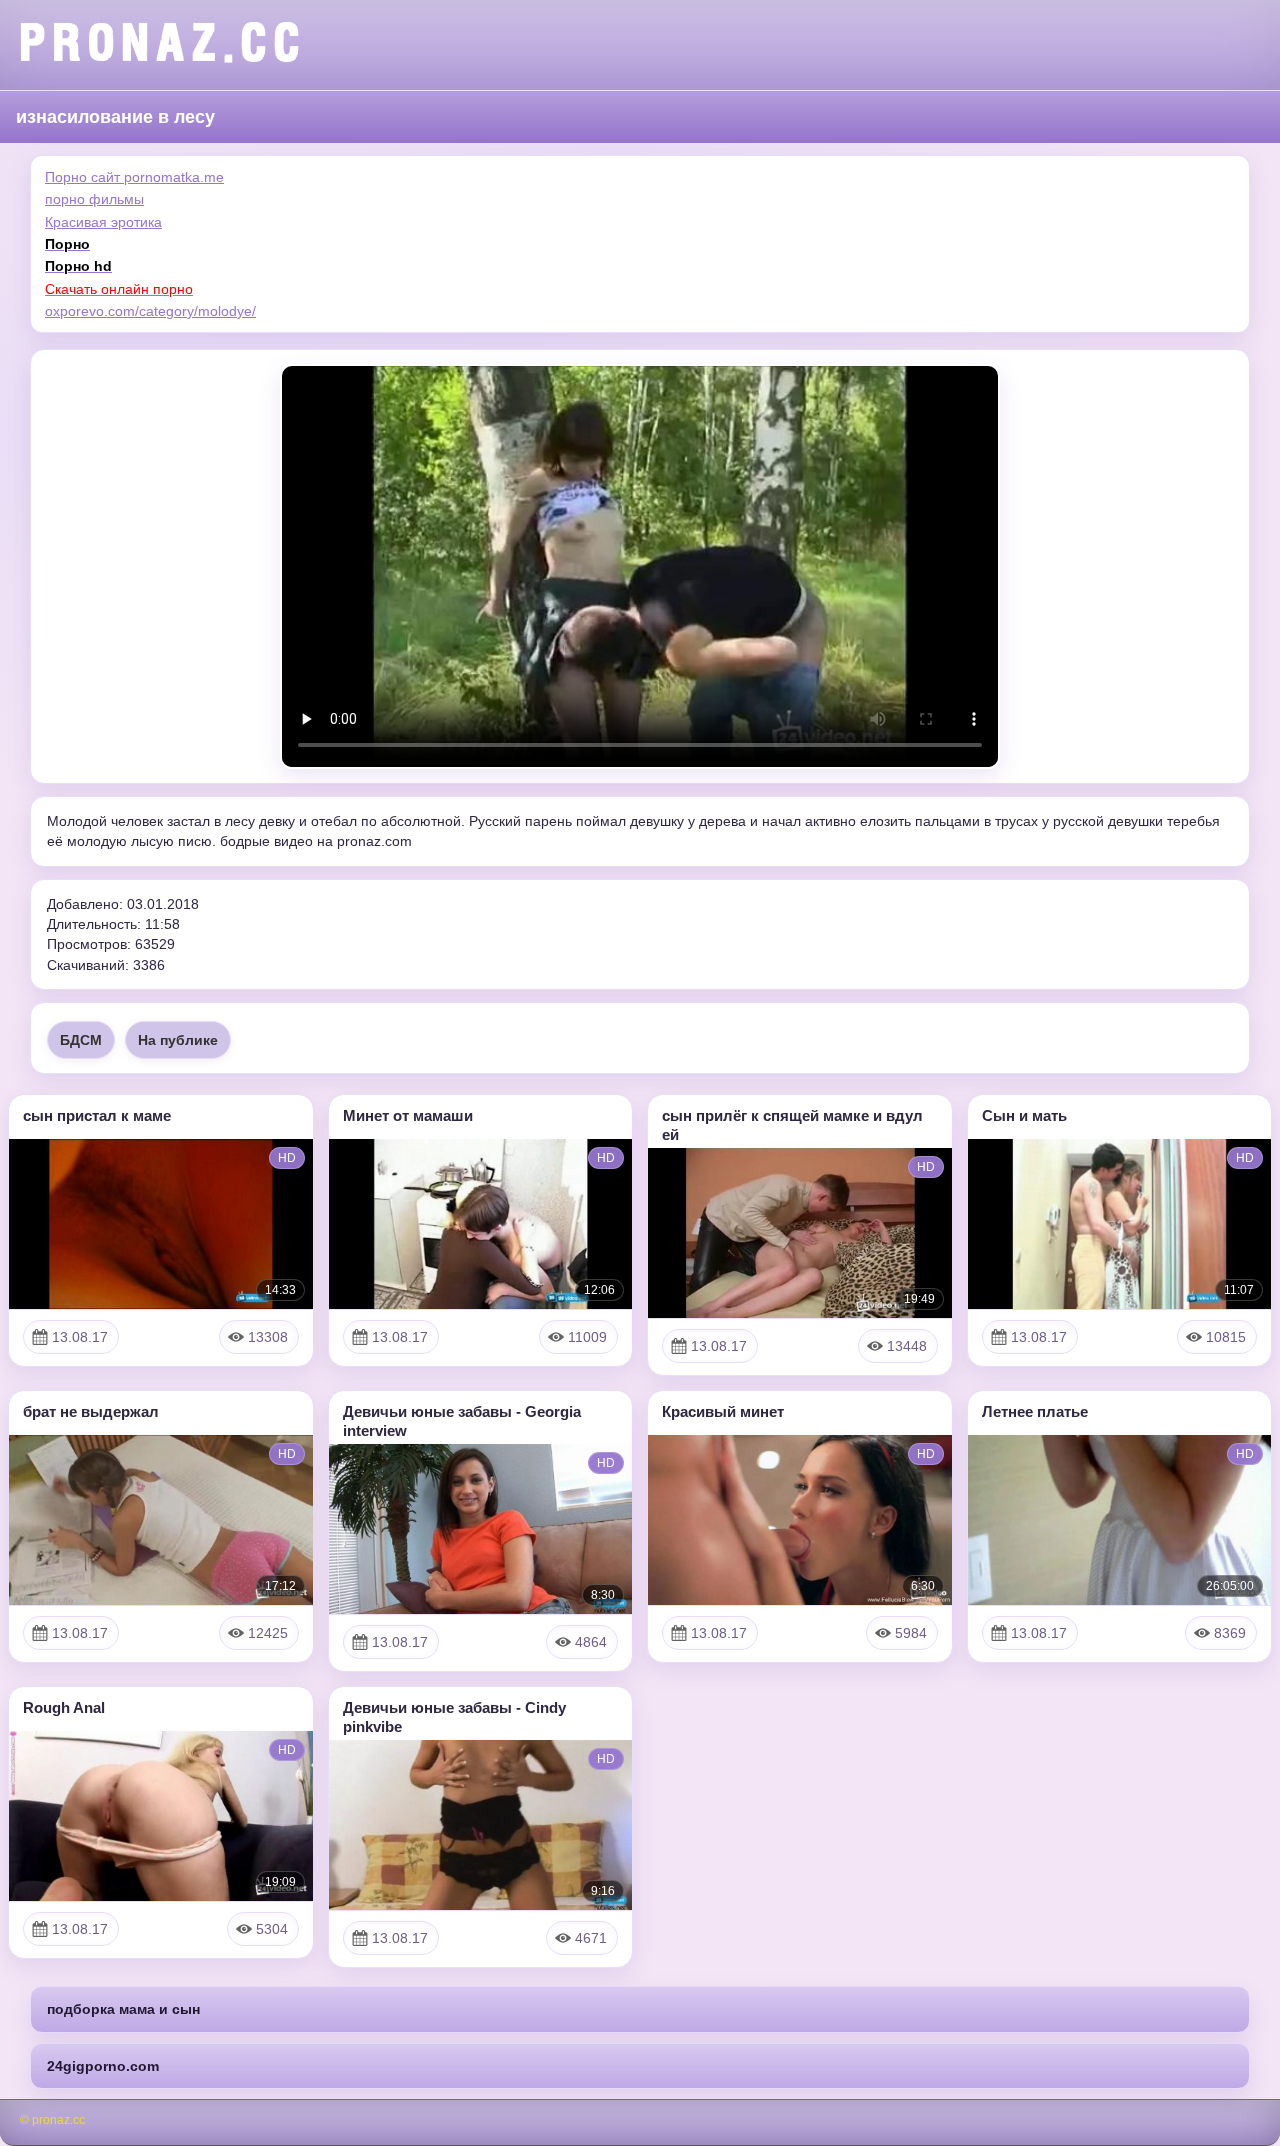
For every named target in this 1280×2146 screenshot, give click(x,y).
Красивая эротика (103, 222)
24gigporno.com (103, 2066)
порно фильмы (94, 199)
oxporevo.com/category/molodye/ (150, 311)
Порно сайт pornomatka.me (134, 177)
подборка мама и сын (123, 2009)
